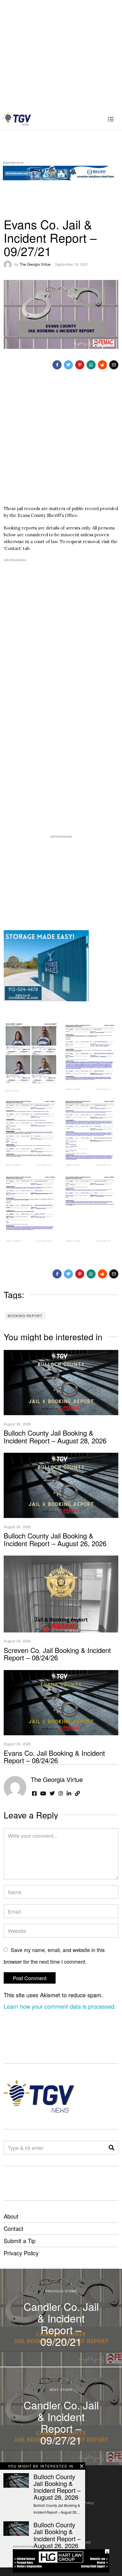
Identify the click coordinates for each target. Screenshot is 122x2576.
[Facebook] (57, 365)
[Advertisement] (61, 54)
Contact (13, 2228)
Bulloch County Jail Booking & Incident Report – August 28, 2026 (55, 1436)
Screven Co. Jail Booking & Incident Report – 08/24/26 (57, 1654)
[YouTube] (43, 1793)
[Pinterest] (80, 365)
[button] (112, 2148)
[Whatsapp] (91, 365)
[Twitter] (68, 365)
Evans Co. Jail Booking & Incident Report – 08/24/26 (54, 1756)
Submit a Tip (20, 2241)
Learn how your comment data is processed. (60, 2006)
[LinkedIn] (69, 1793)
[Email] (114, 365)
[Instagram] (61, 1793)
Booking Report (25, 1316)
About (11, 2216)
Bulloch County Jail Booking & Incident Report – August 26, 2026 (55, 1539)
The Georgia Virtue (35, 264)
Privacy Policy (21, 2253)
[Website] (77, 1793)
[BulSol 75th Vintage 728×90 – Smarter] (61, 172)
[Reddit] (102, 365)
